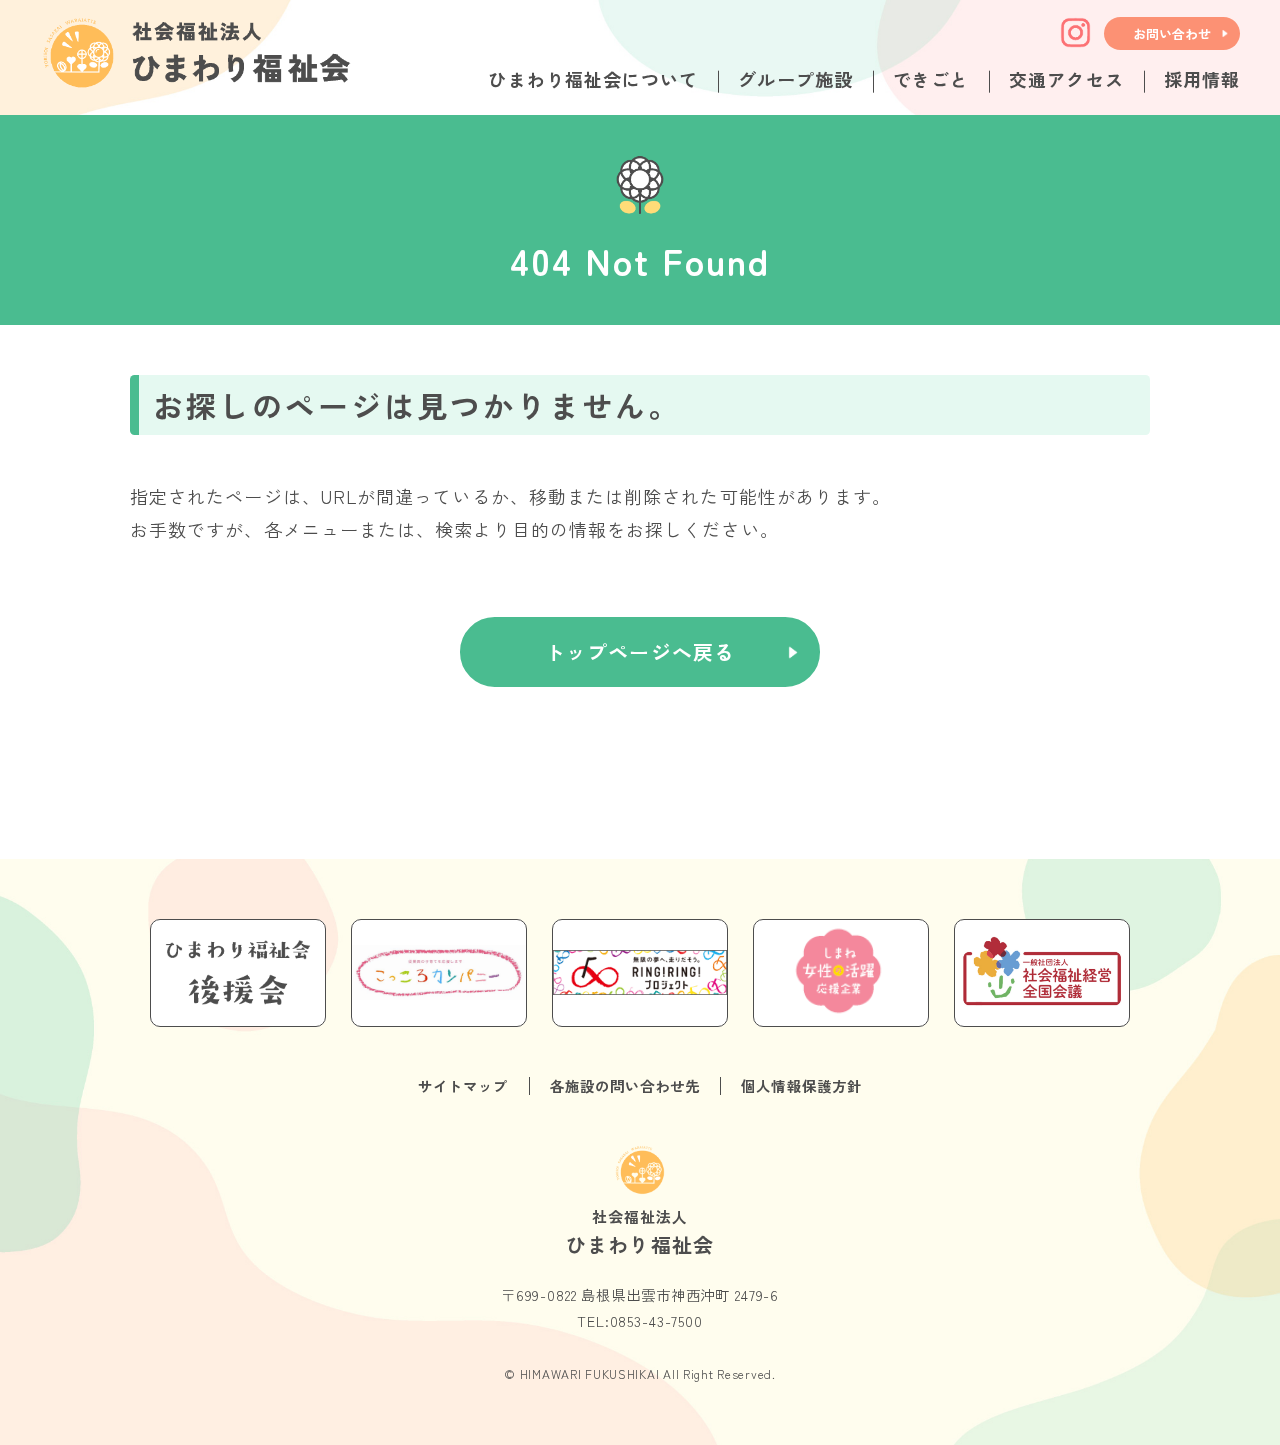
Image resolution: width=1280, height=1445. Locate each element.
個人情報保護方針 (801, 1085)
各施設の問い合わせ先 (625, 1085)
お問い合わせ (1172, 33)
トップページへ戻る (640, 651)
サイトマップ (463, 1085)
